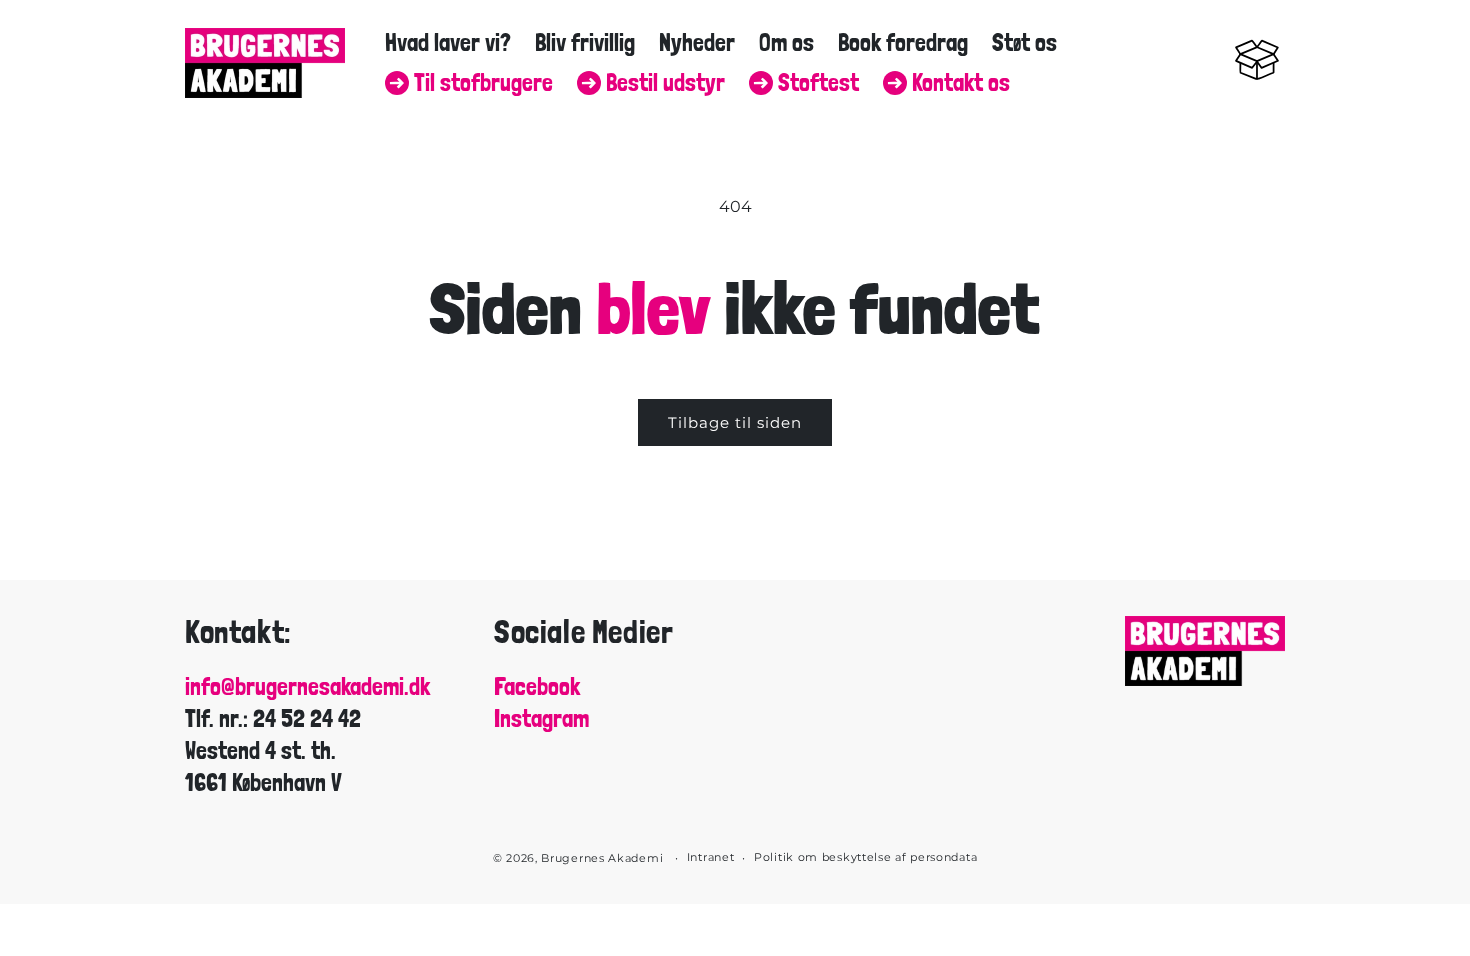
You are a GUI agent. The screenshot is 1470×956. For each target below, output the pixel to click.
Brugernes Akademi (602, 858)
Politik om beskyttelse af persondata (865, 857)
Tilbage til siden (735, 422)
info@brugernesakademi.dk (307, 687)
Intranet (711, 857)
